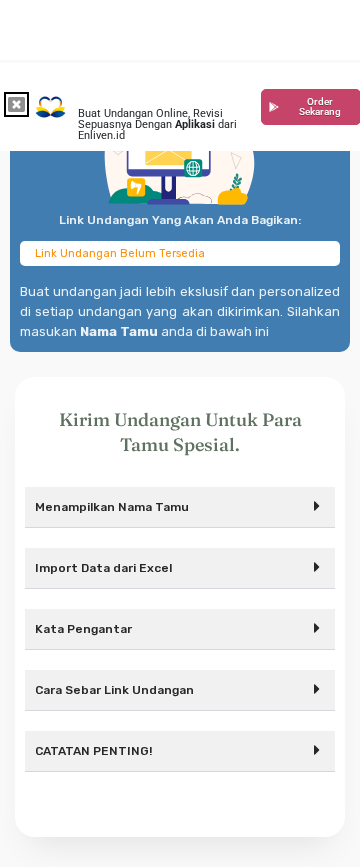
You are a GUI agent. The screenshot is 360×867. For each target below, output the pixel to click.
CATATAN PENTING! (93, 751)
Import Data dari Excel (103, 568)
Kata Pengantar (83, 629)
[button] (180, 507)
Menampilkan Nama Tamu (112, 507)
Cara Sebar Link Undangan (114, 690)
